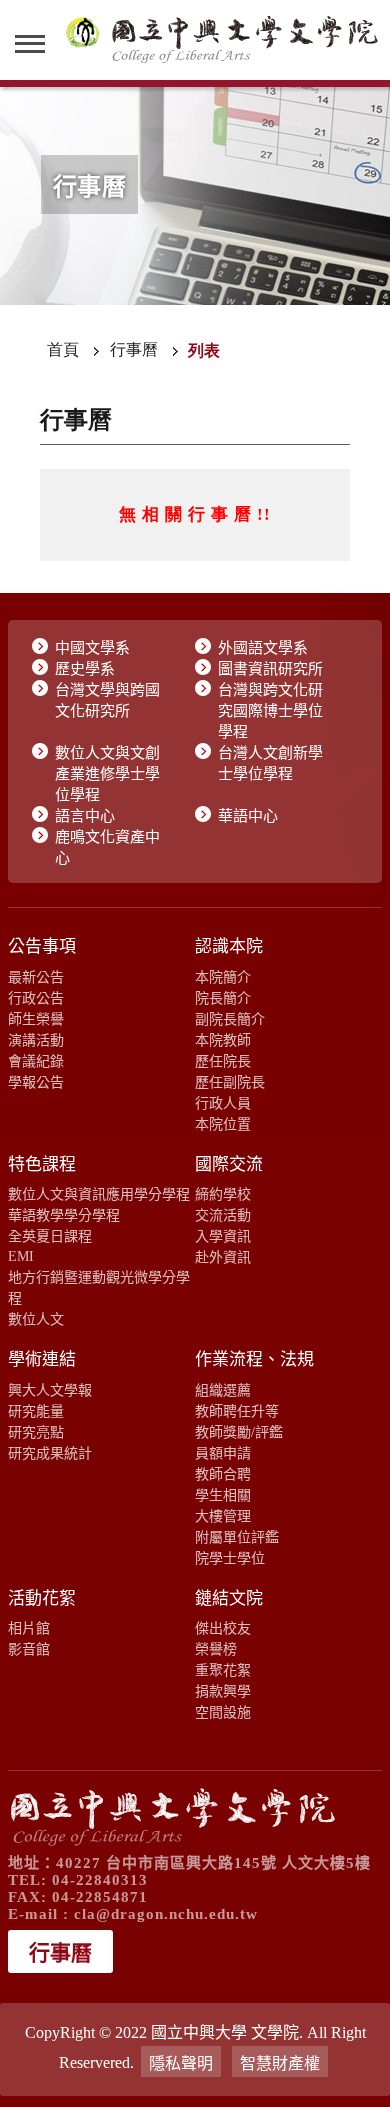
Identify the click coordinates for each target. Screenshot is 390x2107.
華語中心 (248, 816)
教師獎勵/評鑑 (239, 1432)
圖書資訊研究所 (270, 669)
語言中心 (85, 816)
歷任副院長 (230, 1082)
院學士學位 (230, 1558)
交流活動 (223, 1215)
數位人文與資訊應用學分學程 (99, 1194)
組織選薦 (223, 1390)
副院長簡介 (230, 1019)
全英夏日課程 (50, 1236)
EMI (21, 1256)
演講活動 (36, 1040)
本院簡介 (223, 977)
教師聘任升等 (237, 1411)
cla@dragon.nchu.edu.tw (166, 1914)
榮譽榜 (216, 1649)
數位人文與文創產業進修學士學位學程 (107, 774)
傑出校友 (223, 1628)
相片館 (29, 1628)
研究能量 (36, 1411)
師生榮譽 (36, 1019)
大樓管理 (223, 1516)
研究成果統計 (50, 1453)
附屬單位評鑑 (237, 1537)
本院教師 (223, 1040)
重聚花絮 (223, 1670)
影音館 (29, 1649)
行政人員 (223, 1103)
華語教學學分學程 (64, 1215)
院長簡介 (223, 998)
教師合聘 (223, 1474)
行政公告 (36, 998)
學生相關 (223, 1495)
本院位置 (223, 1124)
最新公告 (36, 977)
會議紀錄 (36, 1061)
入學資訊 (223, 1236)
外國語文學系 (263, 648)
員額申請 (223, 1453)
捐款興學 (223, 1691)
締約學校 (223, 1194)
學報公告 (36, 1082)
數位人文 (36, 1319)
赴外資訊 (223, 1257)
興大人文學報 (50, 1390)
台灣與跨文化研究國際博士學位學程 (270, 711)
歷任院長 (223, 1061)
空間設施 (223, 1712)
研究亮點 (36, 1432)
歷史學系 (85, 669)
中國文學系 (92, 648)
